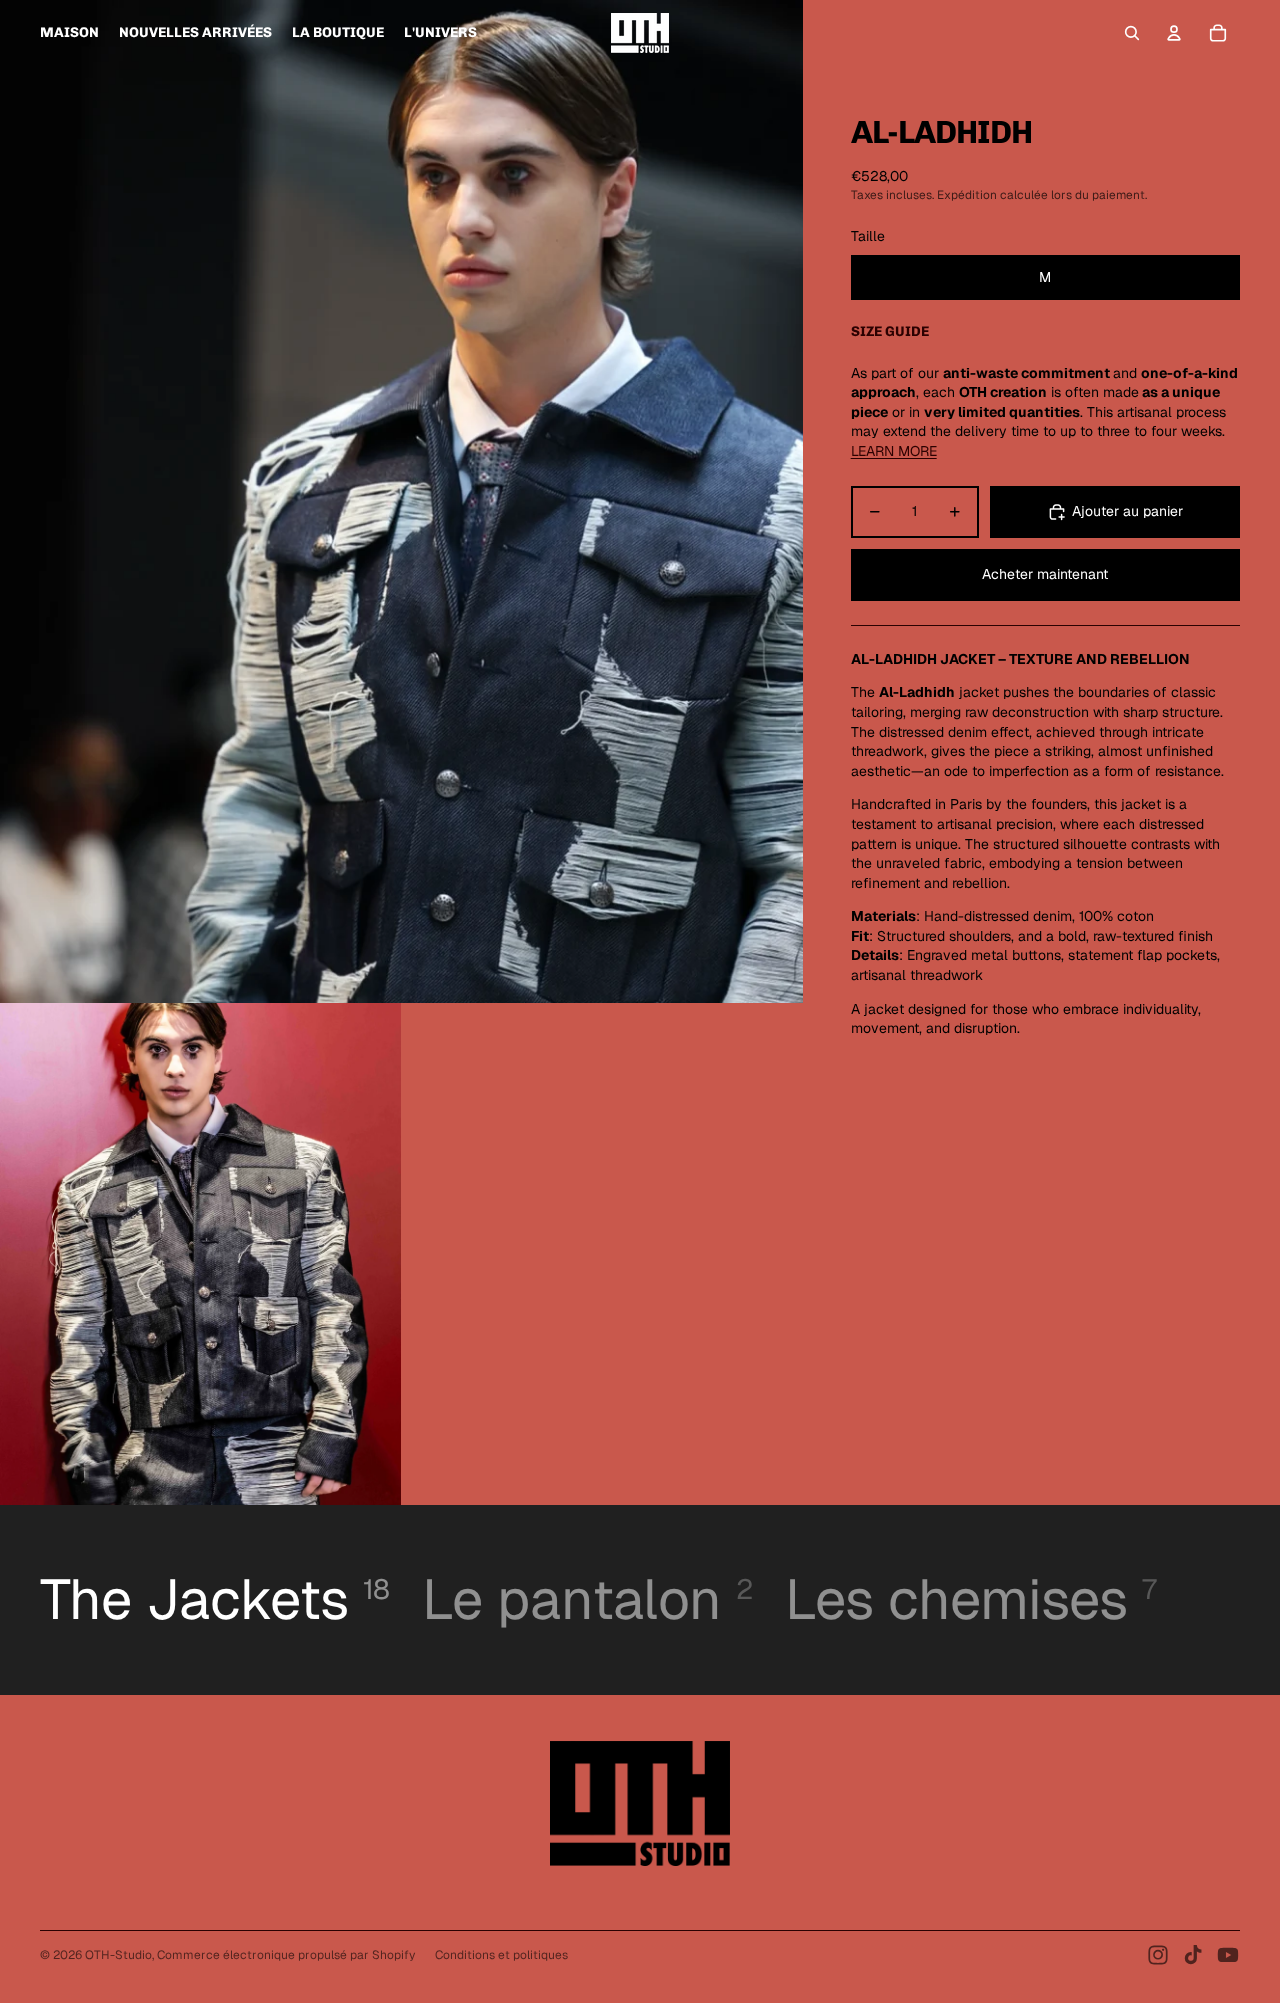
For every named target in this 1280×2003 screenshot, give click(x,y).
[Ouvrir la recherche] (1132, 33)
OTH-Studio (118, 1955)
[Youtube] (1228, 1955)
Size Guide (890, 331)
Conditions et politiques (501, 1955)
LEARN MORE (894, 451)
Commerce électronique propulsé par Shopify (286, 1955)
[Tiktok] (1193, 1955)
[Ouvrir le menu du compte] (1174, 33)
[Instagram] (1158, 1955)
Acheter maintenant (1045, 574)
